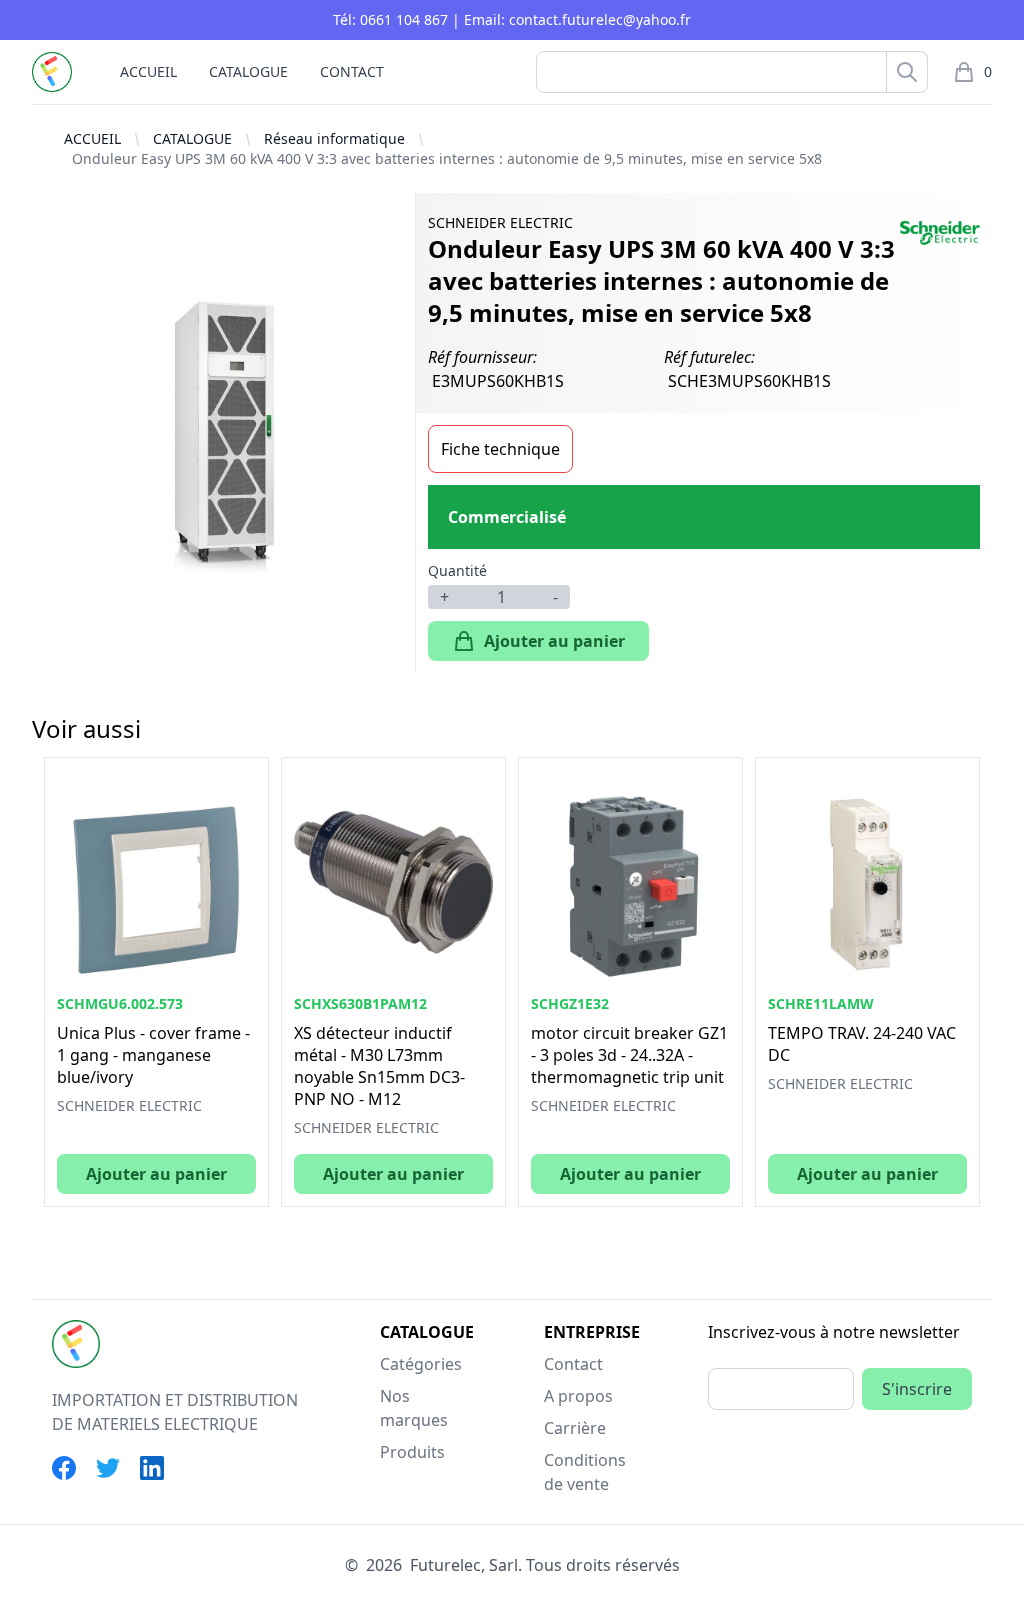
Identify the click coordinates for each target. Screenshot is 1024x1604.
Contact (573, 1364)
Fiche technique (500, 449)
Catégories (421, 1364)
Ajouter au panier (554, 641)
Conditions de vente (585, 1472)
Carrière (575, 1428)
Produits (412, 1452)
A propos (578, 1396)
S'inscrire (917, 1389)
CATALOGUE (248, 71)
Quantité (457, 570)
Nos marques (414, 1408)
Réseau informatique (334, 138)
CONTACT (352, 71)
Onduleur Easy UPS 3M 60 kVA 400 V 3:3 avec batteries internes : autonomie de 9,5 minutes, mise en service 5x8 (447, 158)
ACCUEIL (148, 71)
